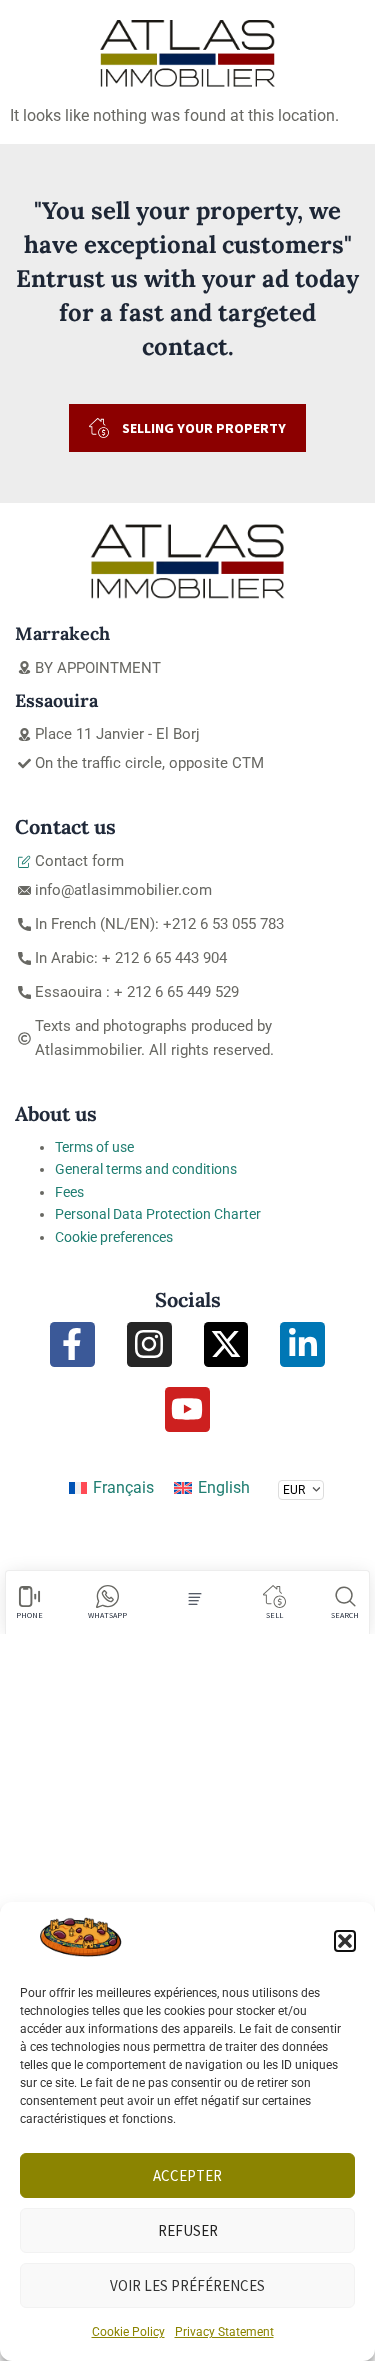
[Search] (345, 1596)
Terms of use (94, 1147)
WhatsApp (107, 1615)
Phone (29, 1615)
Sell (274, 1615)
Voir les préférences (187, 2285)
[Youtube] (187, 1409)
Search (345, 1615)
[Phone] (29, 1596)
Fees (69, 1192)
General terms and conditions (146, 1169)
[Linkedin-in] (302, 1344)
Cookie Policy (128, 2332)
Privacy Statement (224, 2332)
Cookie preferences (114, 1237)
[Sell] (274, 1596)
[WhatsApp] (107, 1596)
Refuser (188, 2230)
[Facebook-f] (72, 1344)
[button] (345, 1941)
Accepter (187, 2175)
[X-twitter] (226, 1344)
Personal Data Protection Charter (158, 1214)
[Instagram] (149, 1344)
